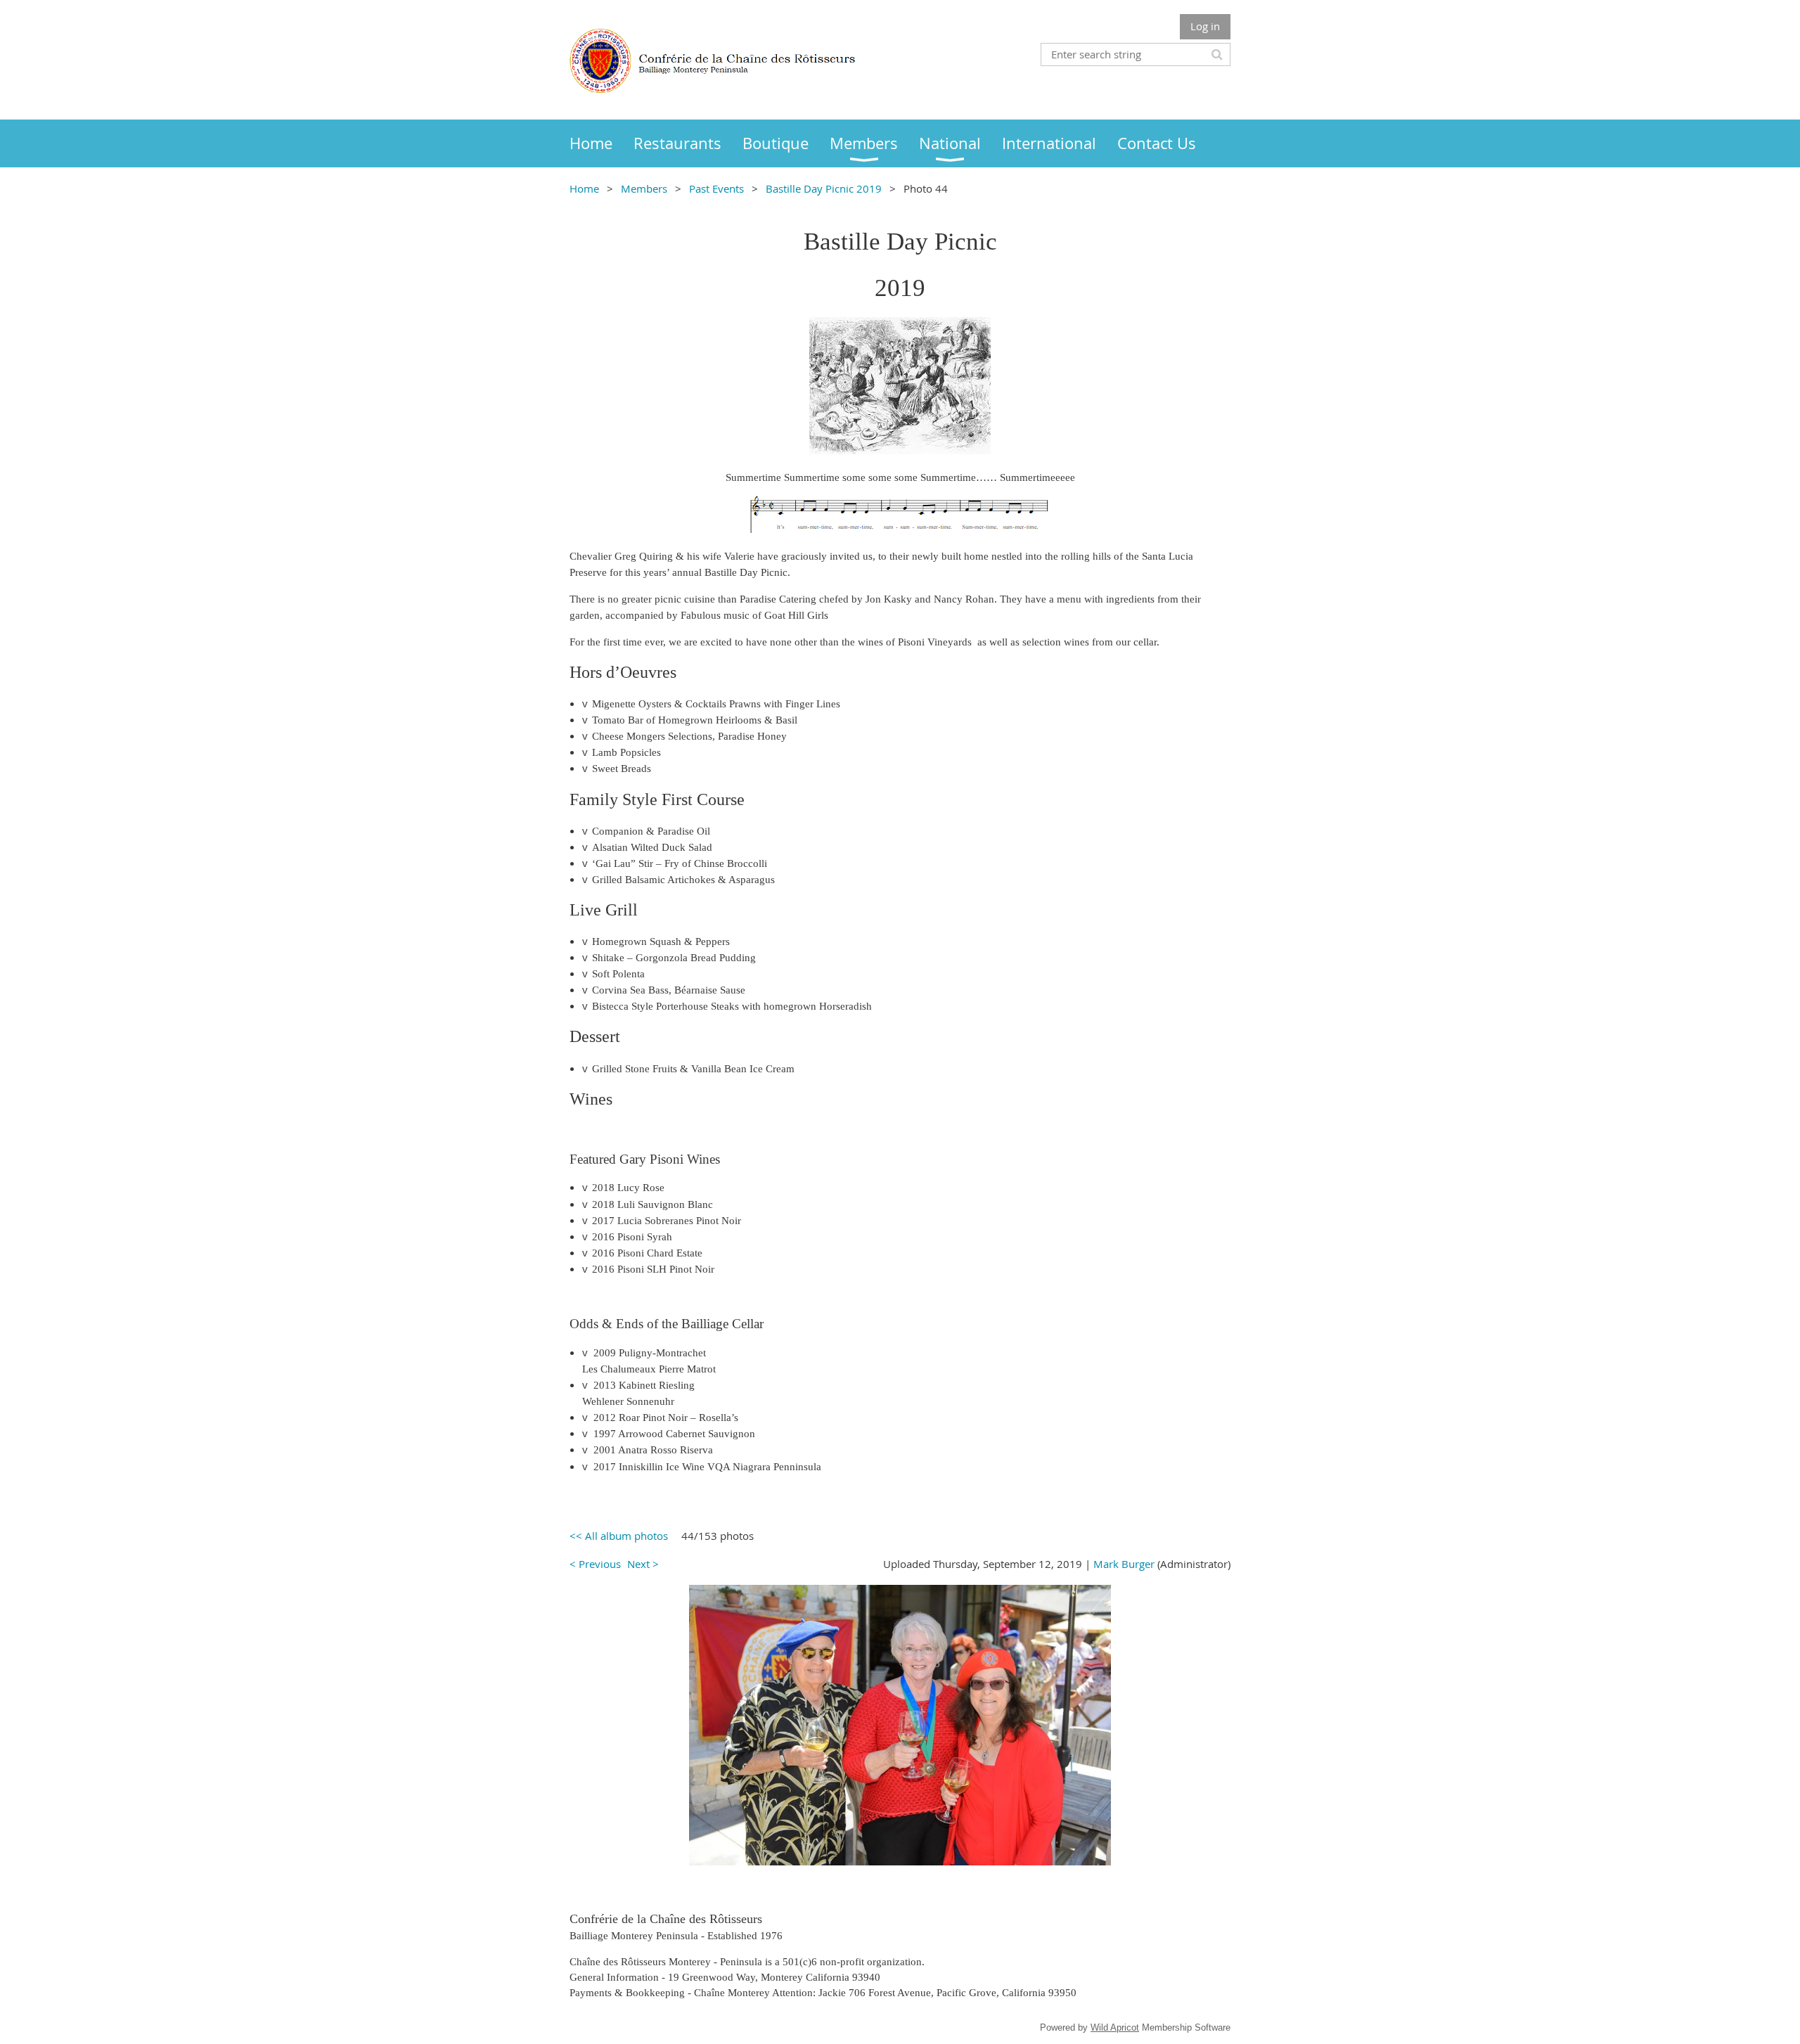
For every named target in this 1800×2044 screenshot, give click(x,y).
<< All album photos (619, 1536)
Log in (1205, 26)
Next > (643, 1564)
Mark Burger (1124, 1564)
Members (644, 188)
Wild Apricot (1115, 2027)
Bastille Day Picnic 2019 (824, 188)
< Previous (595, 1564)
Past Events (716, 188)
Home (584, 188)
